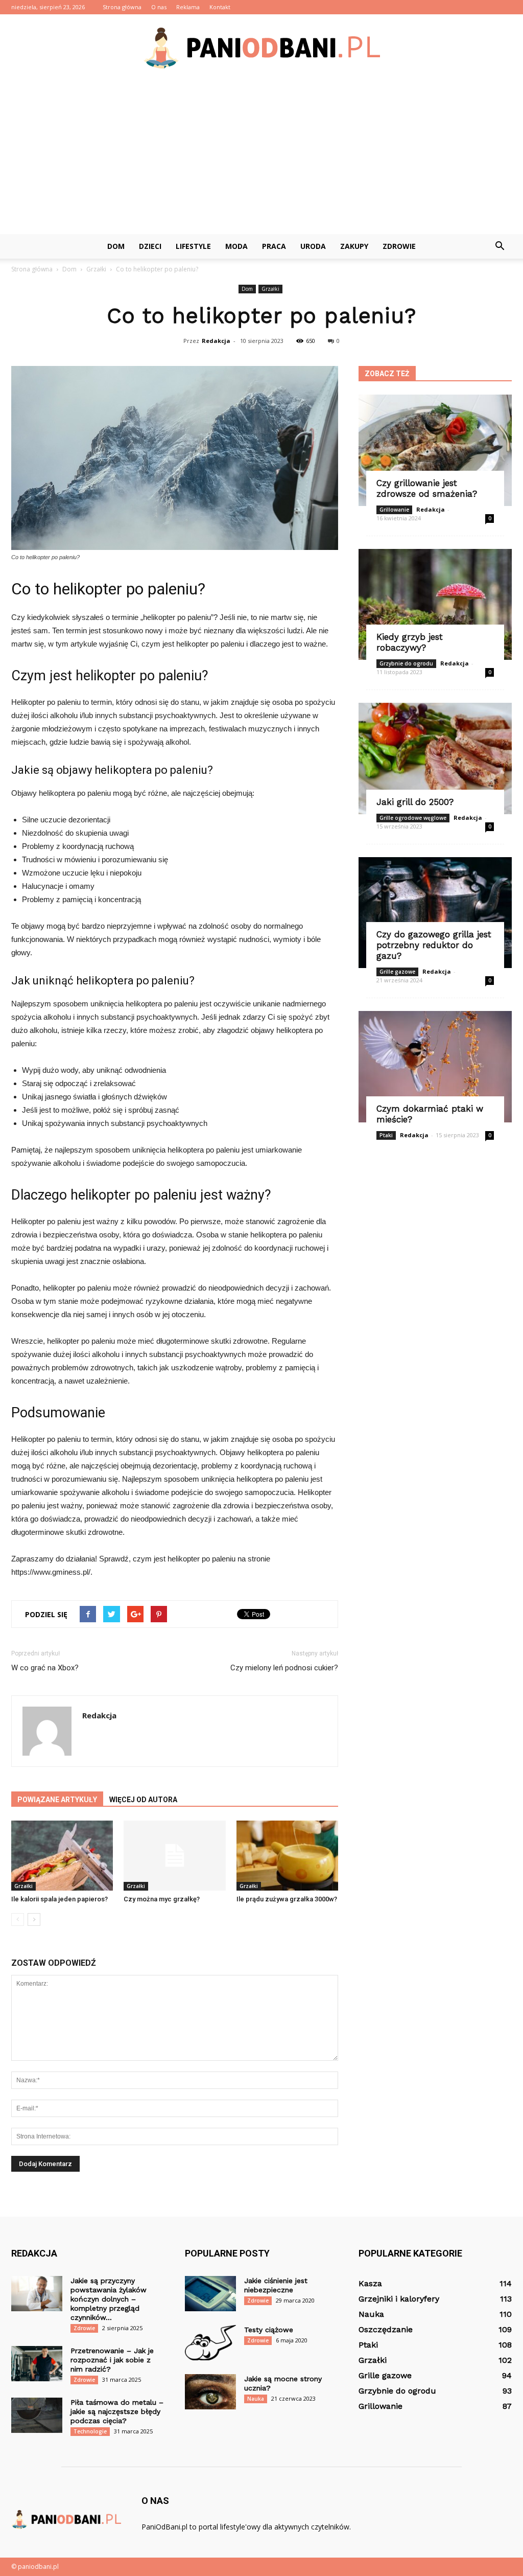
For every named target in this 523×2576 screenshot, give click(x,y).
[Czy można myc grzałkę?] (174, 1856)
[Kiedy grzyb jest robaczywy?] (435, 605)
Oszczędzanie (386, 2329)
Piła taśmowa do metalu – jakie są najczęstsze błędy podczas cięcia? (117, 2411)
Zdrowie (399, 246)
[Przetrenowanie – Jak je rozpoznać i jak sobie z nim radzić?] (37, 2364)
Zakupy (354, 246)
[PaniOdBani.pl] (261, 48)
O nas (159, 7)
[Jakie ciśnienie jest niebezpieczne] (210, 2294)
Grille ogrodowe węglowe (413, 818)
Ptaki (386, 1135)
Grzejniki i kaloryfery (399, 2299)
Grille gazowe (397, 972)
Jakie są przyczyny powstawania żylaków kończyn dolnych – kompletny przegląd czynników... (109, 2299)
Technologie (90, 2431)
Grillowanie (394, 510)
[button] (500, 246)
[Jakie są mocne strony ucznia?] (210, 2392)
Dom (116, 246)
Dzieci (150, 246)
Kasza (370, 2283)
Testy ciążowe (269, 2330)
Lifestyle (193, 246)
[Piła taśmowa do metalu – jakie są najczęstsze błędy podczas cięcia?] (37, 2415)
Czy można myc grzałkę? (162, 1899)
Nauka (256, 2399)
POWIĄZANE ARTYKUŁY (57, 1800)
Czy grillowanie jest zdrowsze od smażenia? (427, 488)
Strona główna (122, 7)
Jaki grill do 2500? (415, 802)
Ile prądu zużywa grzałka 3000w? (287, 1899)
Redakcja (216, 341)
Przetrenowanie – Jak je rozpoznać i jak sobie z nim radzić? (112, 2360)
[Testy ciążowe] (210, 2343)
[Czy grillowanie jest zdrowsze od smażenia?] (435, 450)
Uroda (313, 246)
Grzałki (270, 289)
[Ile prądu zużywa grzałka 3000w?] (287, 1856)
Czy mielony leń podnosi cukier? (284, 1668)
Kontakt (220, 7)
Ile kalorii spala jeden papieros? (60, 1899)
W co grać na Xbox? (45, 1668)
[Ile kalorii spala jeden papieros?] (62, 1856)
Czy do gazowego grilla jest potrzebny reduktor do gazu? (434, 945)
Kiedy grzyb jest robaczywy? (410, 642)
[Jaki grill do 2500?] (435, 758)
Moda (236, 246)
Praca (274, 246)
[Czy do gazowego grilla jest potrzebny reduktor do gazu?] (435, 913)
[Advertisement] (261, 157)
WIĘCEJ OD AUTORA (143, 1800)
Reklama (188, 7)
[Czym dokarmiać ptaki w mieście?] (435, 1067)
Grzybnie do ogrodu (406, 663)
